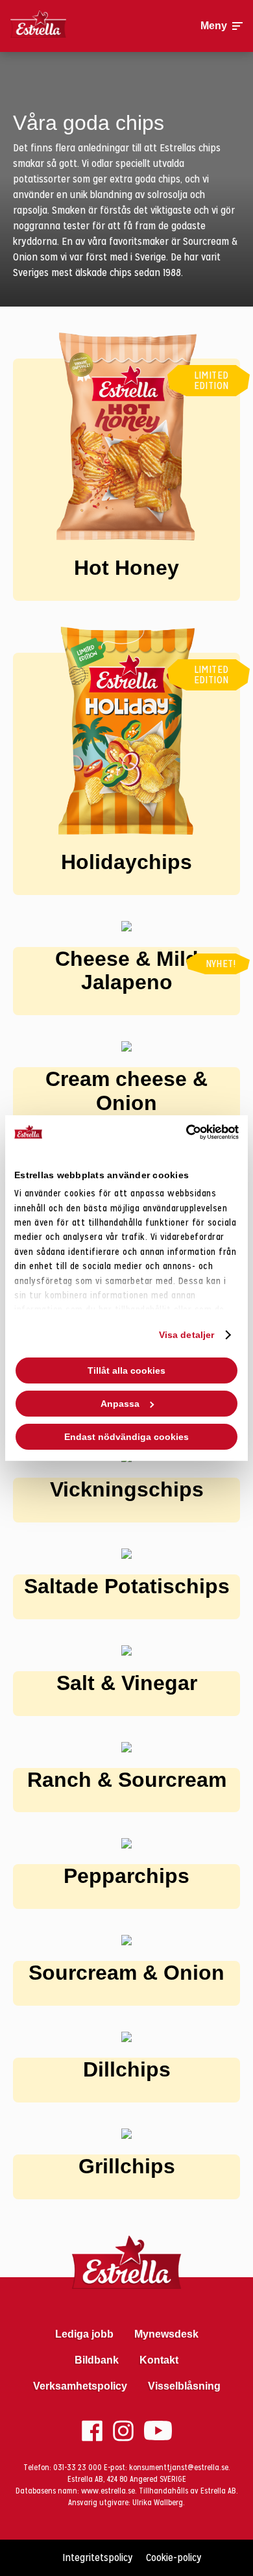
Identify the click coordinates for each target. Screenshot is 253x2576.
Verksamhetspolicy (80, 2386)
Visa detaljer (187, 1335)
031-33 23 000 (78, 2468)
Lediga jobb (84, 2334)
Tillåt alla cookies (126, 1370)
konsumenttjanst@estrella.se (179, 2468)
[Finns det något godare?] (69, 26)
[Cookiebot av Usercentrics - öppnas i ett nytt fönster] (182, 1132)
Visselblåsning (184, 2386)
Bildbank (97, 2360)
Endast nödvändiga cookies (126, 1437)
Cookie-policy (174, 2557)
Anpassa (120, 1404)
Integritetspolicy (98, 2557)
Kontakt (159, 2360)
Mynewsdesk (166, 2334)
